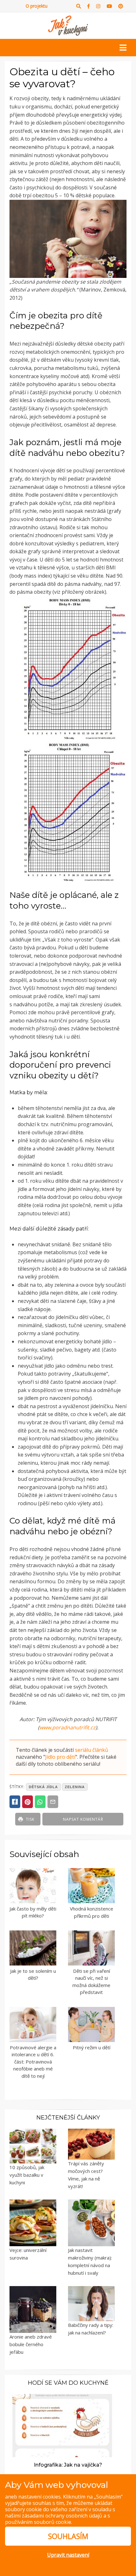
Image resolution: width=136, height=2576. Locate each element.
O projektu (37, 6)
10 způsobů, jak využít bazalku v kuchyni (27, 2175)
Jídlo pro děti (60, 1757)
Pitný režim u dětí (92, 2047)
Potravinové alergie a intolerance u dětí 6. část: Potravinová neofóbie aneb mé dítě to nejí (33, 2062)
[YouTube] (109, 6)
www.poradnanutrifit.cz (68, 1727)
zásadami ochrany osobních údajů (62, 2516)
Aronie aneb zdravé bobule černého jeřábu (31, 2344)
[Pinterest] (121, 6)
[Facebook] (89, 6)
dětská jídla (43, 1787)
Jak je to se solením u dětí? (33, 1975)
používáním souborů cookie (38, 2522)
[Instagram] (98, 6)
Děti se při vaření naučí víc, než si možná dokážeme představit (91, 1982)
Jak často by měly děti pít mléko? (33, 1912)
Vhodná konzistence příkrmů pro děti (92, 1912)
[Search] (79, 6)
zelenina (75, 1787)
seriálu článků (92, 1750)
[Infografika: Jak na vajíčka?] (62, 2425)
